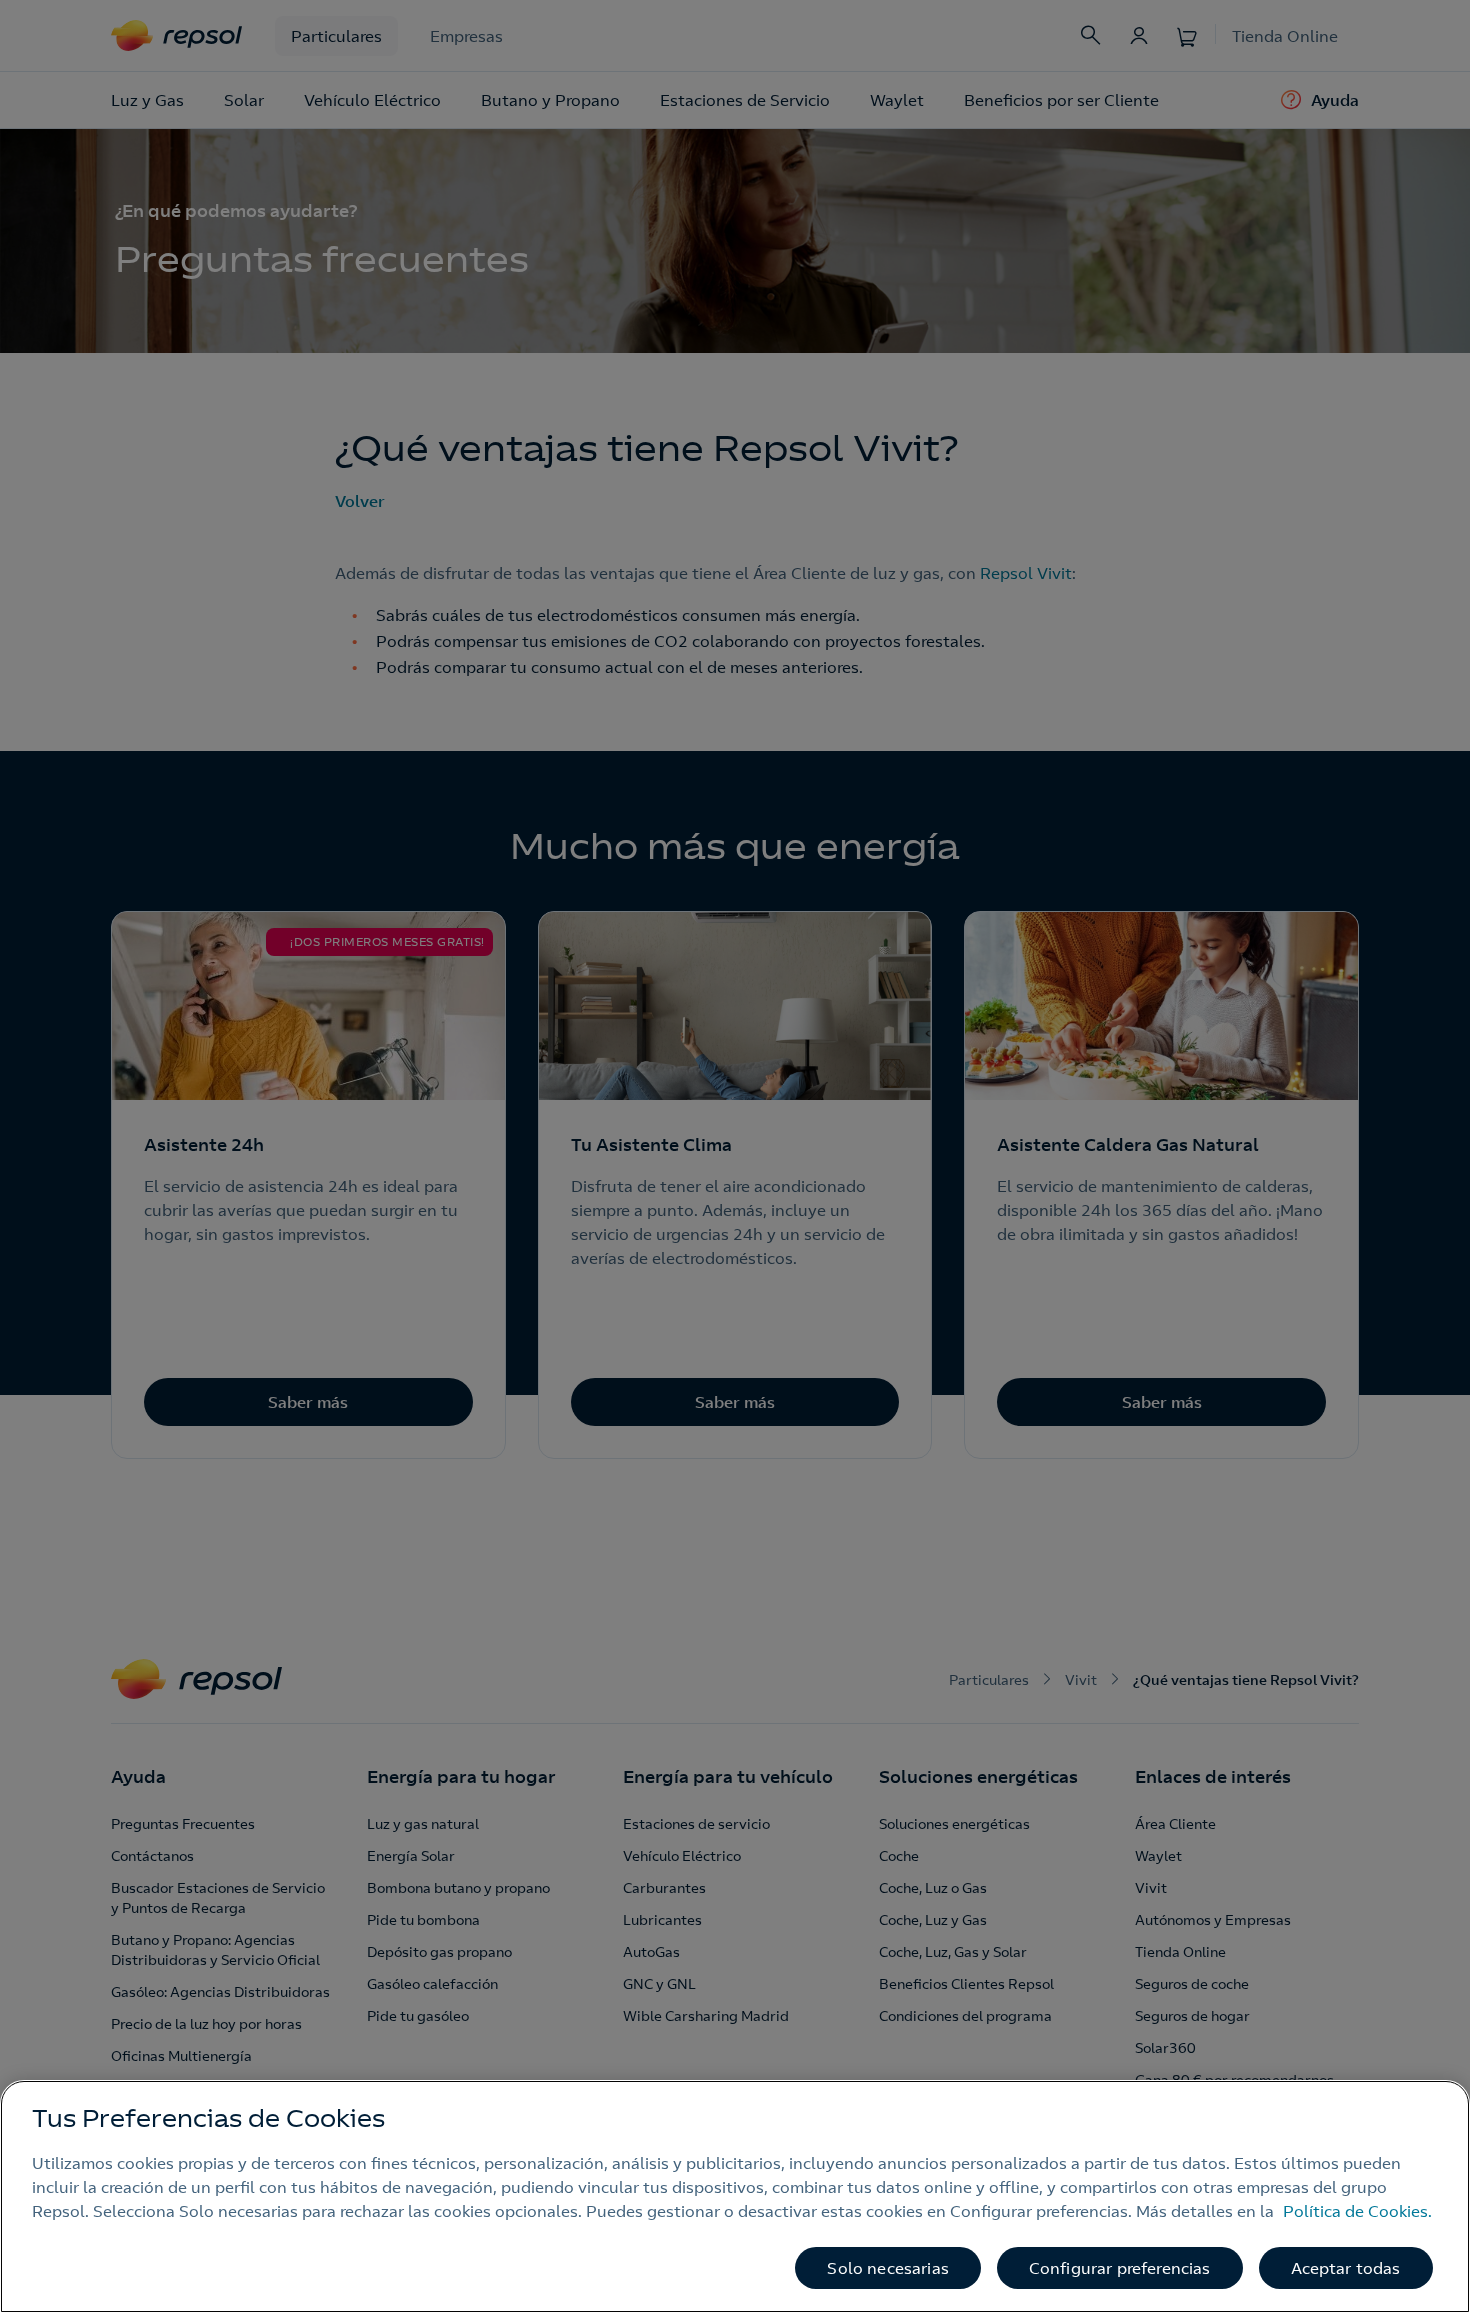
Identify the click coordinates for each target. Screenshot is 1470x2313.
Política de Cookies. (1357, 2211)
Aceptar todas (1346, 2268)
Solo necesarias (887, 2268)
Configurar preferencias (1120, 2268)
